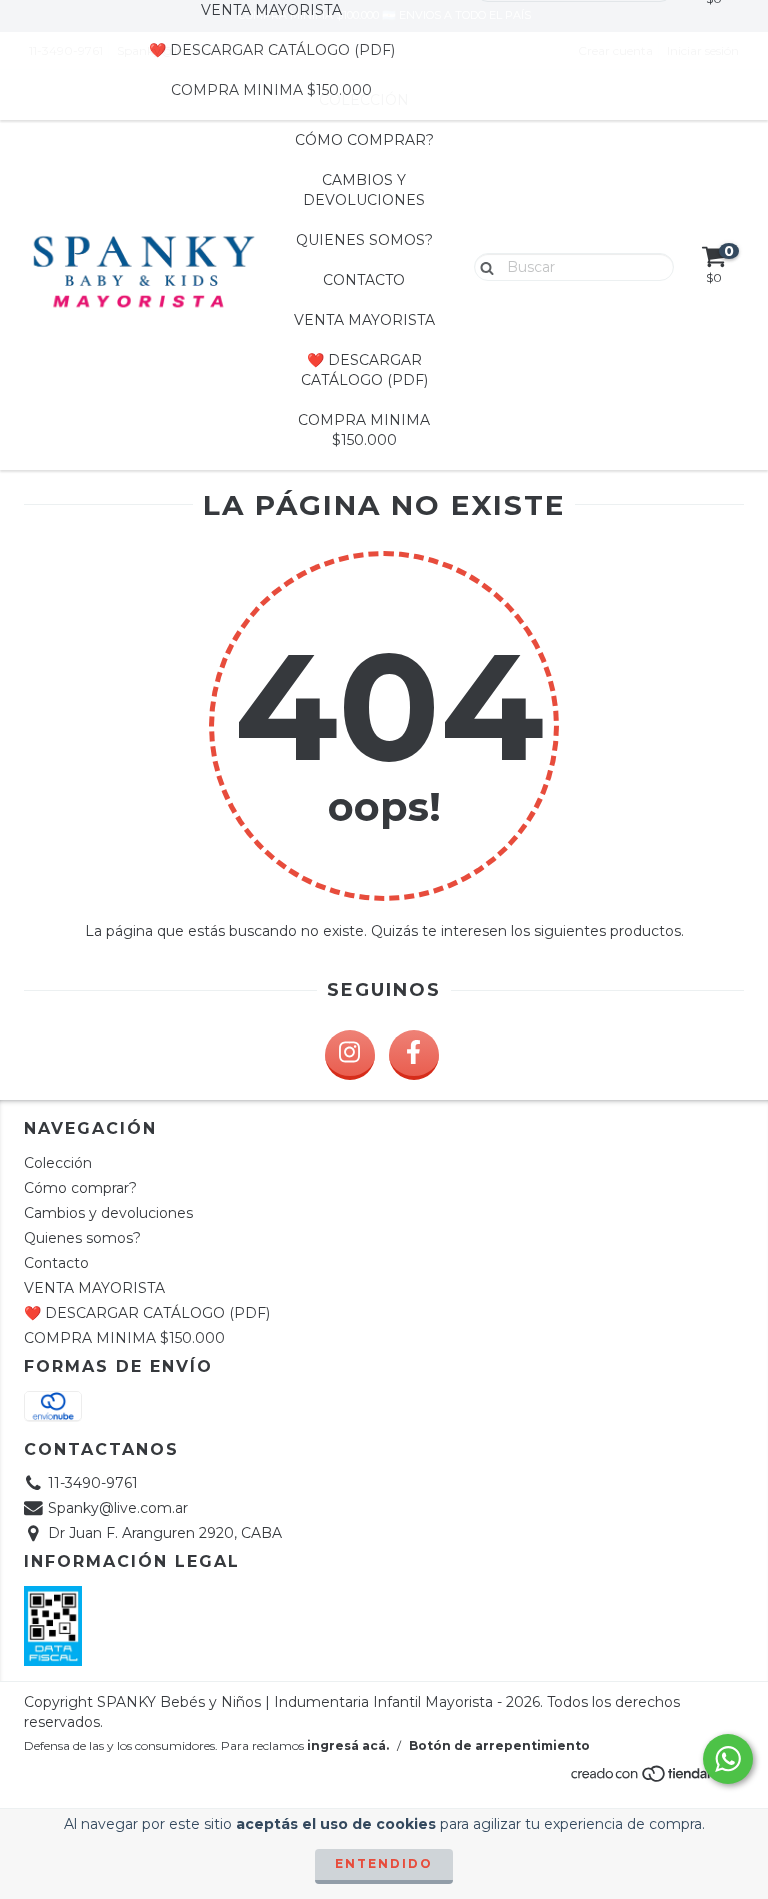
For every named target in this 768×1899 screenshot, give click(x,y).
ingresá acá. (348, 1745)
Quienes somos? (364, 240)
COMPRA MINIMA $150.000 (271, 90)
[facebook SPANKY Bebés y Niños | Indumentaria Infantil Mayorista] (414, 1055)
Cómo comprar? (364, 140)
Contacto (364, 280)
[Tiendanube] (656, 1778)
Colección (58, 1163)
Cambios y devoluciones (364, 190)
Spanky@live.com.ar (118, 1508)
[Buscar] (482, 266)
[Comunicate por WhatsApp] (728, 1759)
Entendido (384, 1863)
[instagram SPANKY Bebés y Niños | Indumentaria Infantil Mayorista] (350, 1055)
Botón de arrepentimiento (499, 1745)
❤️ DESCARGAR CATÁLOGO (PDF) (272, 50)
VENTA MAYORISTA (364, 320)
